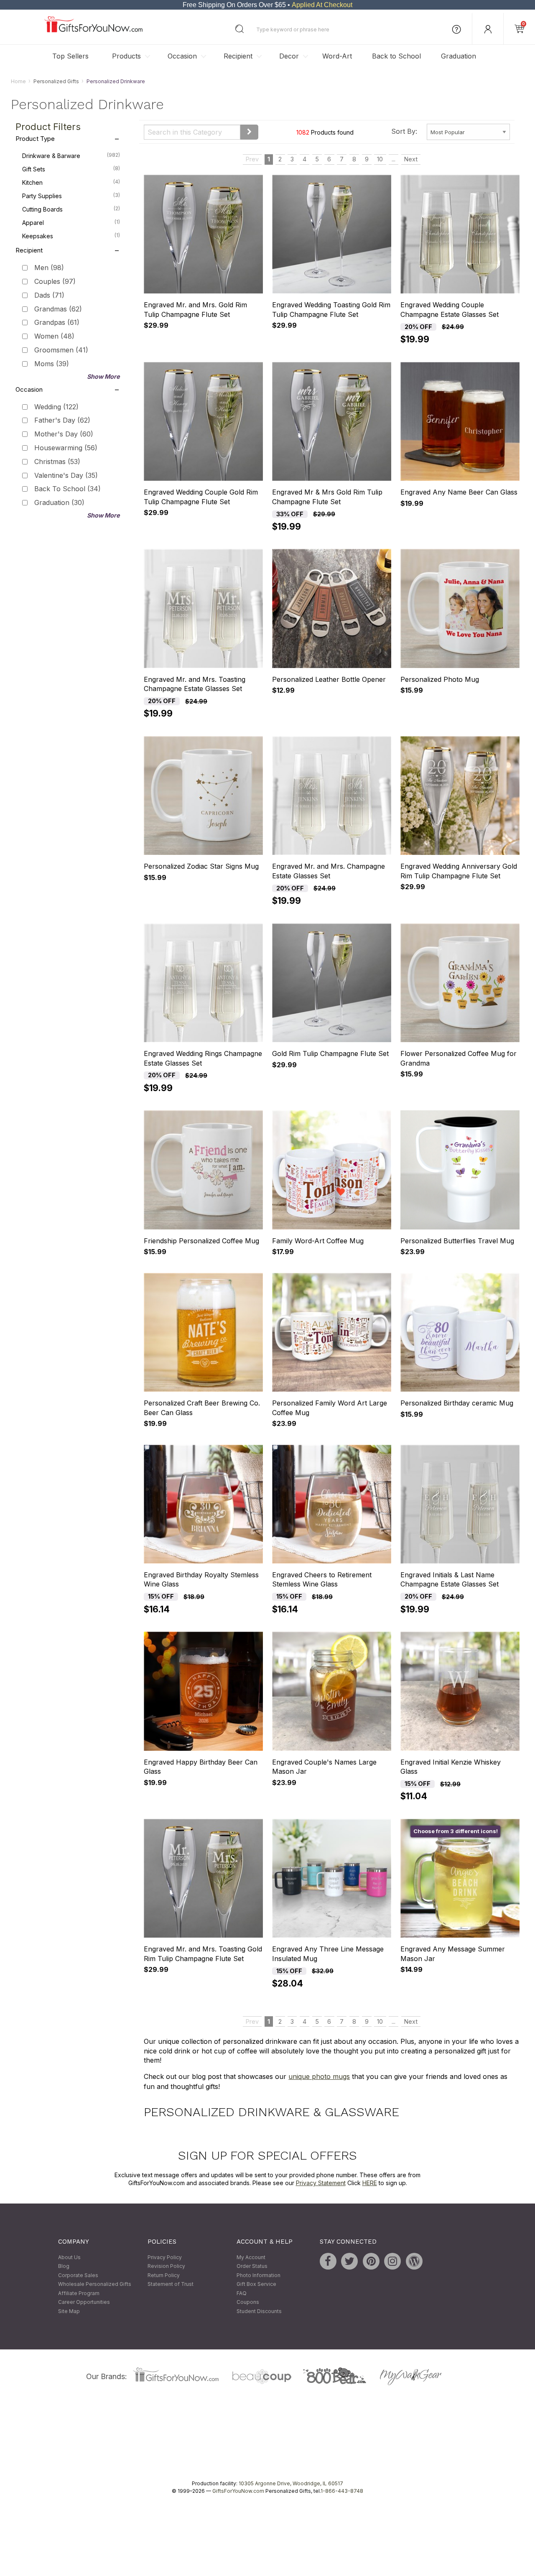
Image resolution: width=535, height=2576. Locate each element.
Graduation (459, 56)
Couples (55, 281)
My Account (251, 2257)
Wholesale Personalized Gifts (95, 2284)
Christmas (57, 462)
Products (126, 56)
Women (54, 337)
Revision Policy (166, 2266)
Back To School (68, 489)
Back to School (396, 56)
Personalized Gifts (56, 81)
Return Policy (164, 2275)
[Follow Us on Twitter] (349, 2261)
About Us (69, 2257)
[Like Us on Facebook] (328, 2261)
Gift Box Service (256, 2284)
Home (18, 81)
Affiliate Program (79, 2293)
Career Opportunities (84, 2302)
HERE (370, 2183)
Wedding (56, 407)
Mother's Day (64, 434)
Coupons (248, 2302)
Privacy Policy (165, 2257)
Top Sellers (70, 56)
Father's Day (62, 421)
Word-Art (337, 56)
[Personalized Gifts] (93, 30)
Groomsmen (61, 350)
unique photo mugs (319, 2077)
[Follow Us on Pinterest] (371, 2261)
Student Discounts (259, 2311)
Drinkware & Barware (71, 156)
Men (49, 268)
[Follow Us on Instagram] (392, 2261)
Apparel (71, 223)
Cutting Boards (71, 209)
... (394, 159)
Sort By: (404, 131)
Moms (52, 364)
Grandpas (57, 323)
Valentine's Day (66, 475)
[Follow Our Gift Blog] (414, 2261)
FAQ (242, 2293)
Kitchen (71, 183)
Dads (49, 295)
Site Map (69, 2311)
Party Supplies (71, 196)
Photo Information (259, 2275)
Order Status (252, 2266)
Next (411, 159)
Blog (64, 2266)
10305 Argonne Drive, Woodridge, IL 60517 (291, 2483)
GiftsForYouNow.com (238, 2491)
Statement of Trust (171, 2284)
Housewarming (66, 448)
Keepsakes (71, 236)
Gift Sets (71, 169)
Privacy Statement (321, 2183)
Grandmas (58, 309)
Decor (289, 56)
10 (380, 159)
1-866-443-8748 (342, 2491)
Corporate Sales (78, 2275)
